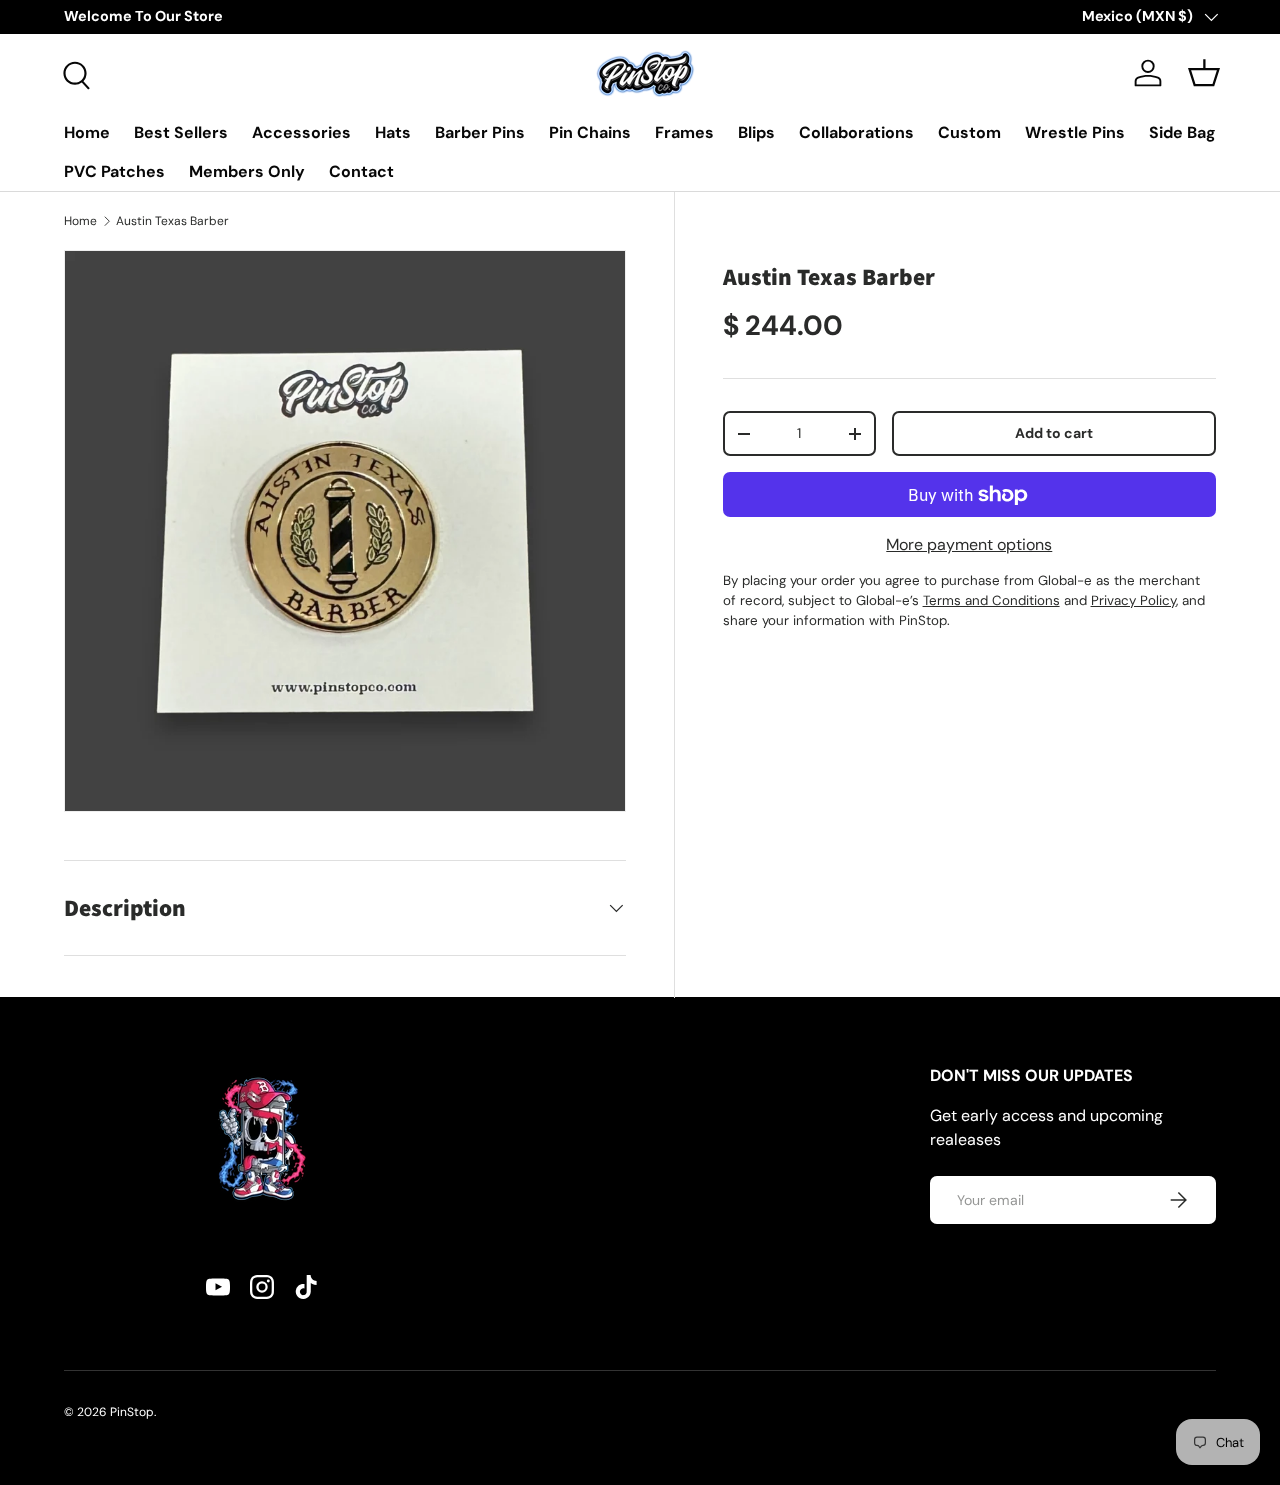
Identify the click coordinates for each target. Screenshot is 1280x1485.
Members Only (247, 171)
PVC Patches (114, 171)
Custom (969, 132)
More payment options (969, 544)
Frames (684, 132)
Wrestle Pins (1075, 132)
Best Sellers (181, 132)
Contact (361, 171)
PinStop (132, 1412)
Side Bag (1182, 132)
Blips (756, 132)
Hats (393, 132)
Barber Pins (480, 132)
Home (87, 132)
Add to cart (1054, 433)
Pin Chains (590, 132)
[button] (1204, 73)
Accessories (301, 132)
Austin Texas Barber (172, 221)
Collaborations (856, 132)
